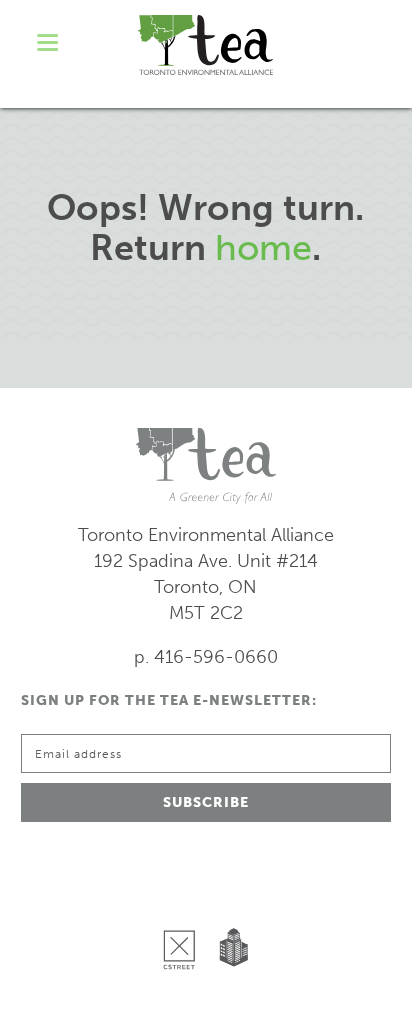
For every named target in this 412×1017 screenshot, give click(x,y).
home (263, 247)
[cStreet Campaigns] (184, 898)
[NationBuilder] (229, 898)
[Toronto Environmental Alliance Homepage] (205, 45)
